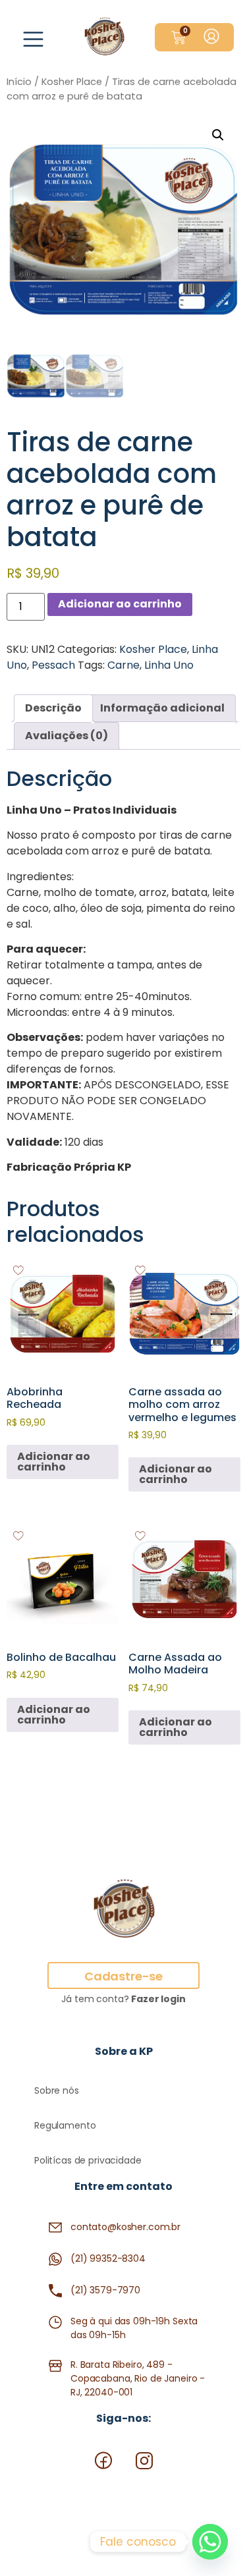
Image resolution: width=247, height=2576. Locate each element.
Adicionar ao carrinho (120, 604)
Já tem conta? (123, 1999)
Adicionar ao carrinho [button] (54, 1462)
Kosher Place (72, 82)
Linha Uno (169, 665)
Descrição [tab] (53, 708)
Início (19, 82)
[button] (34, 42)
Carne (123, 665)
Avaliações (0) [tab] (67, 736)
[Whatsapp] (210, 2542)
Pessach (53, 665)
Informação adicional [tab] (162, 708)
